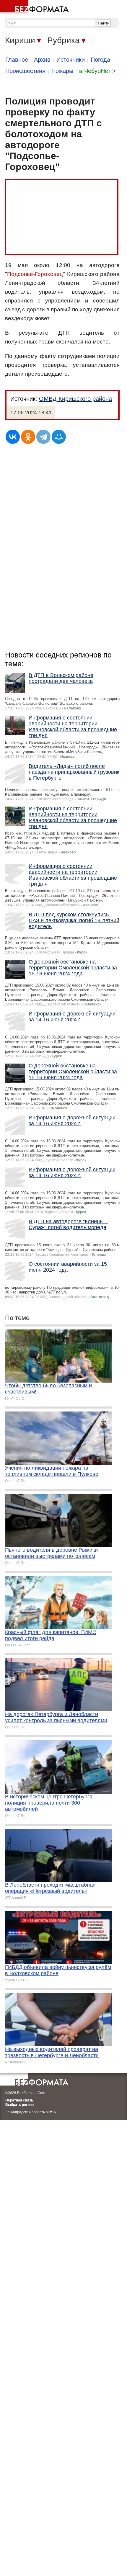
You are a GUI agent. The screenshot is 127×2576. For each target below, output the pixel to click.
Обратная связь (19, 2100)
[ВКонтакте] (13, 437)
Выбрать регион (19, 2105)
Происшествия (25, 71)
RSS (52, 2112)
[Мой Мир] (59, 437)
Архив (42, 60)
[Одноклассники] (28, 437)
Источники (71, 60)
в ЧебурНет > (97, 71)
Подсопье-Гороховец (35, 274)
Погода (100, 60)
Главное (17, 60)
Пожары (62, 71)
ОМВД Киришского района (75, 399)
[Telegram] (43, 437)
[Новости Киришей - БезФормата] (35, 7)
